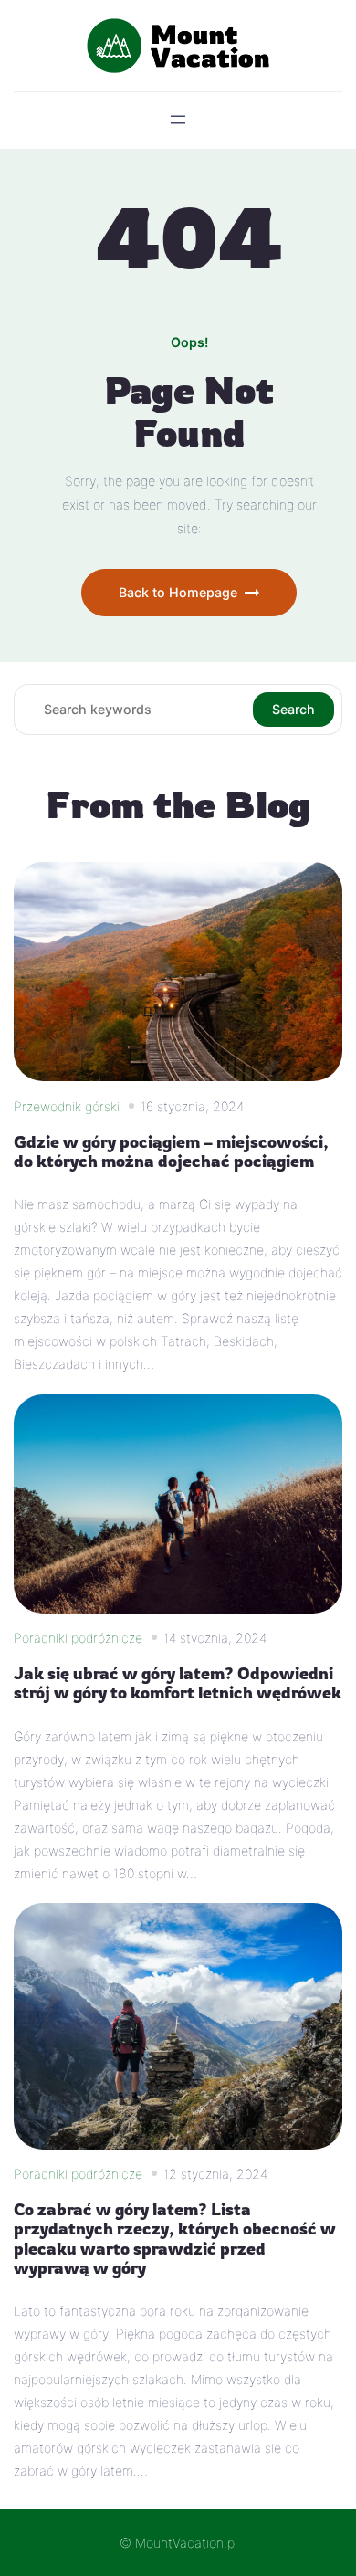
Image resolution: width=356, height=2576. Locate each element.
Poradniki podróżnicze (78, 1638)
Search (293, 709)
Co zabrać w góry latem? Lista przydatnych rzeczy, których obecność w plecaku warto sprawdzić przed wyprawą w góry (175, 2239)
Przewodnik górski (67, 1106)
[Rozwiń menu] (178, 120)
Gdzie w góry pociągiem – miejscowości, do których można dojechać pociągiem (171, 1151)
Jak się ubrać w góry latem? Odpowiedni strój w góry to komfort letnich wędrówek (178, 1683)
